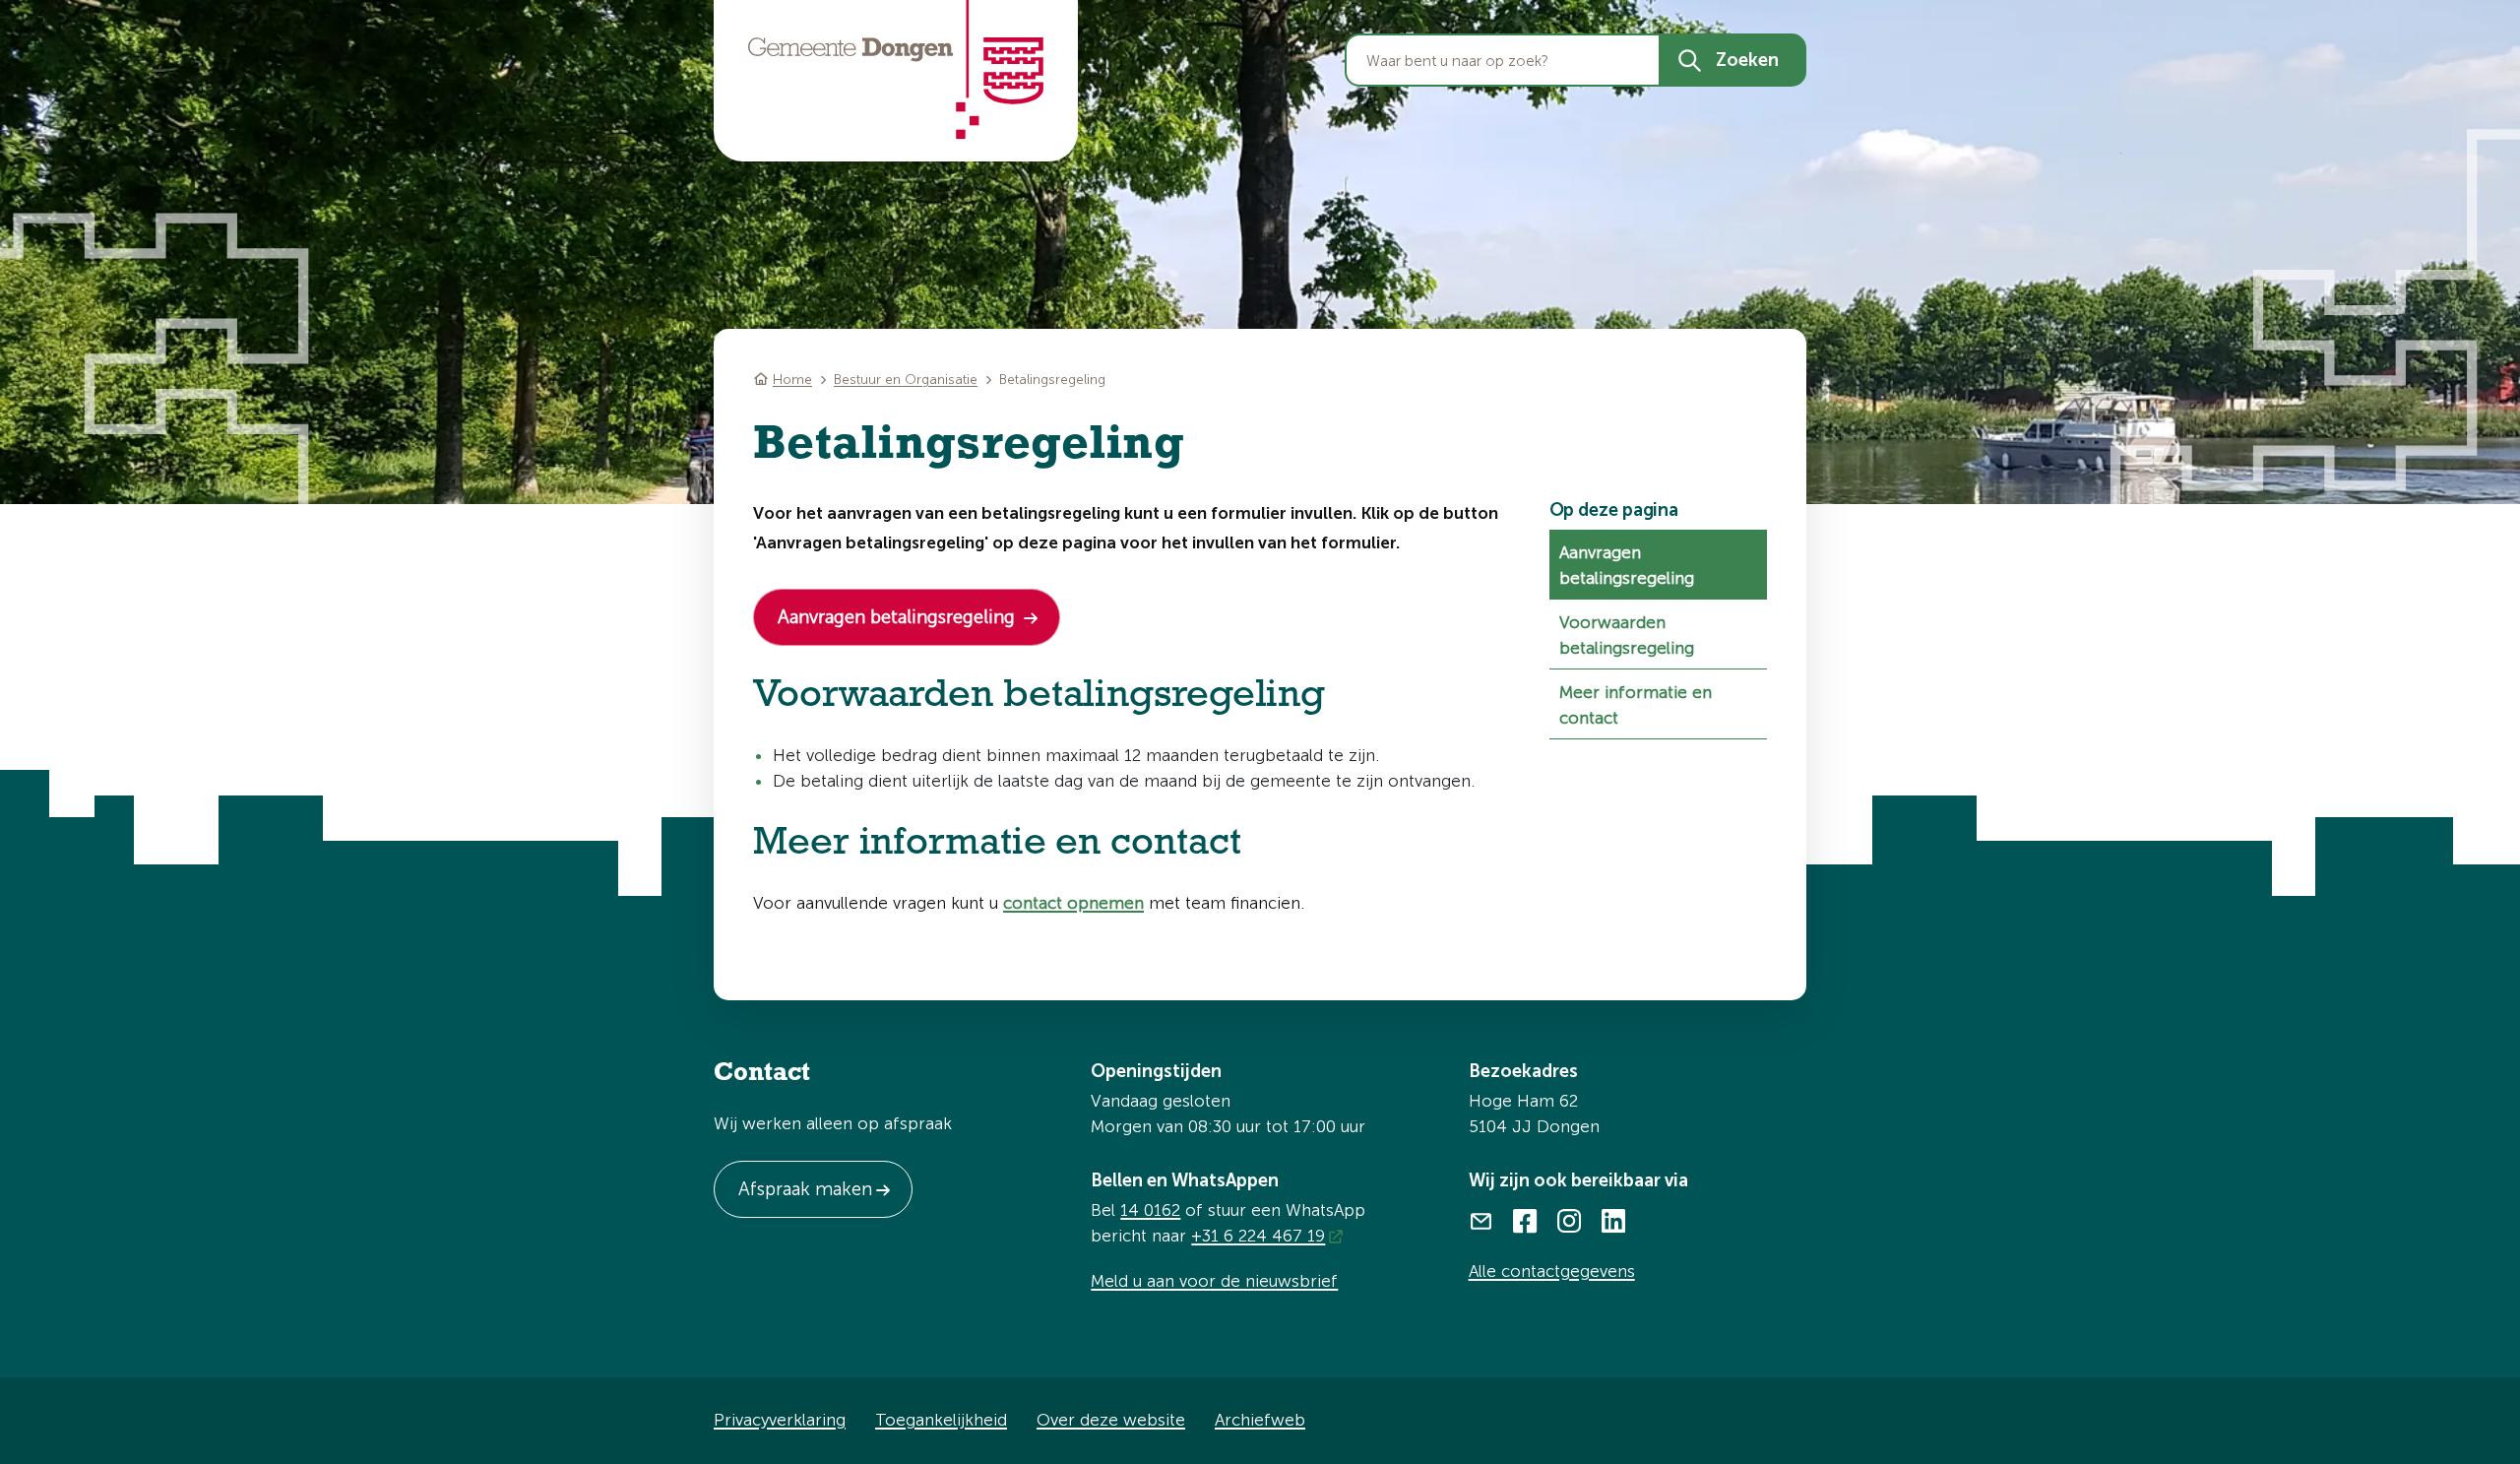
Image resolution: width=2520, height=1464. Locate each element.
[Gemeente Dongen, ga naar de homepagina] (896, 70)
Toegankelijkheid (941, 1420)
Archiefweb (1260, 1420)
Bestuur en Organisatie (906, 380)
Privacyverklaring (780, 1420)
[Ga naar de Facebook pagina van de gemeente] (1525, 1220)
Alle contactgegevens (1552, 1271)
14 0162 (1150, 1210)
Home (792, 380)
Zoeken (1747, 60)
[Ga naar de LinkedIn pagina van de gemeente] (1614, 1220)
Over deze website (1111, 1420)
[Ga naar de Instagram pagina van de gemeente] (1570, 1220)
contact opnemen (1073, 903)
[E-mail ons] (1481, 1220)
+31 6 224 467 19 (1258, 1236)
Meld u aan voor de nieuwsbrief (1214, 1281)
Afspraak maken (805, 1189)
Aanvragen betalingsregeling (899, 617)
